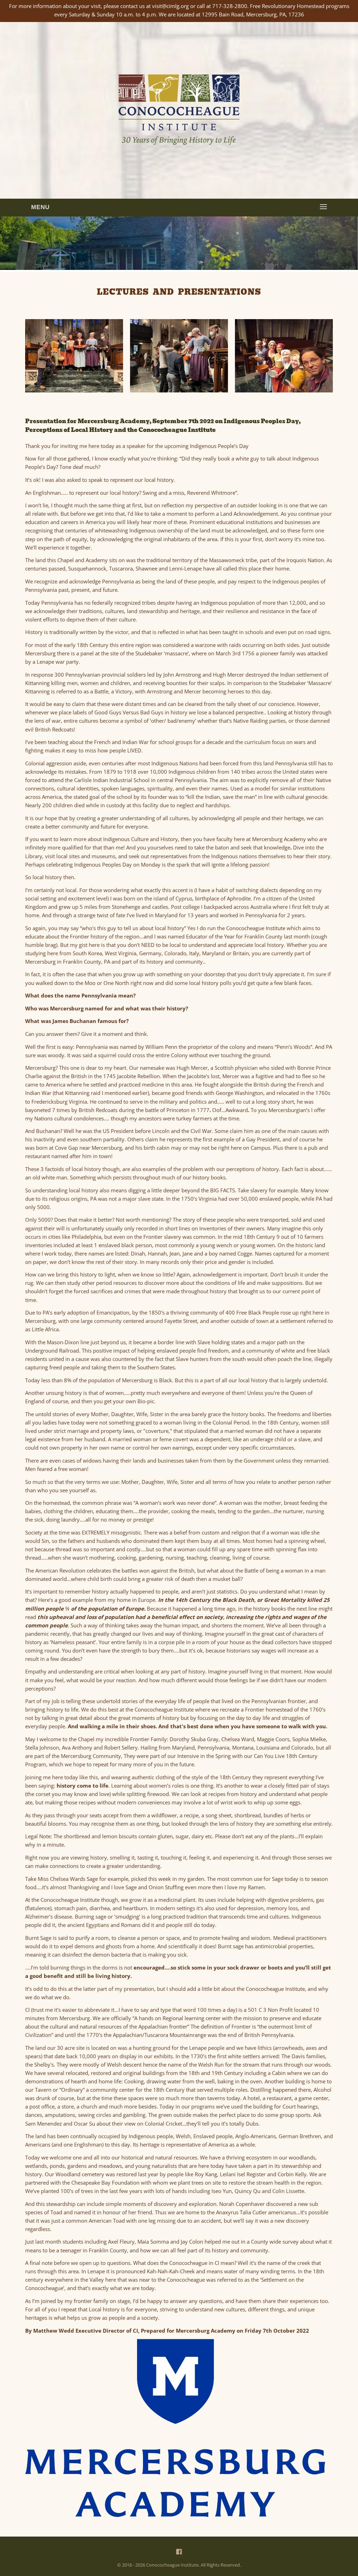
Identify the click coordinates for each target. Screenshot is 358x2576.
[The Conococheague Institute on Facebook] (179, 2552)
